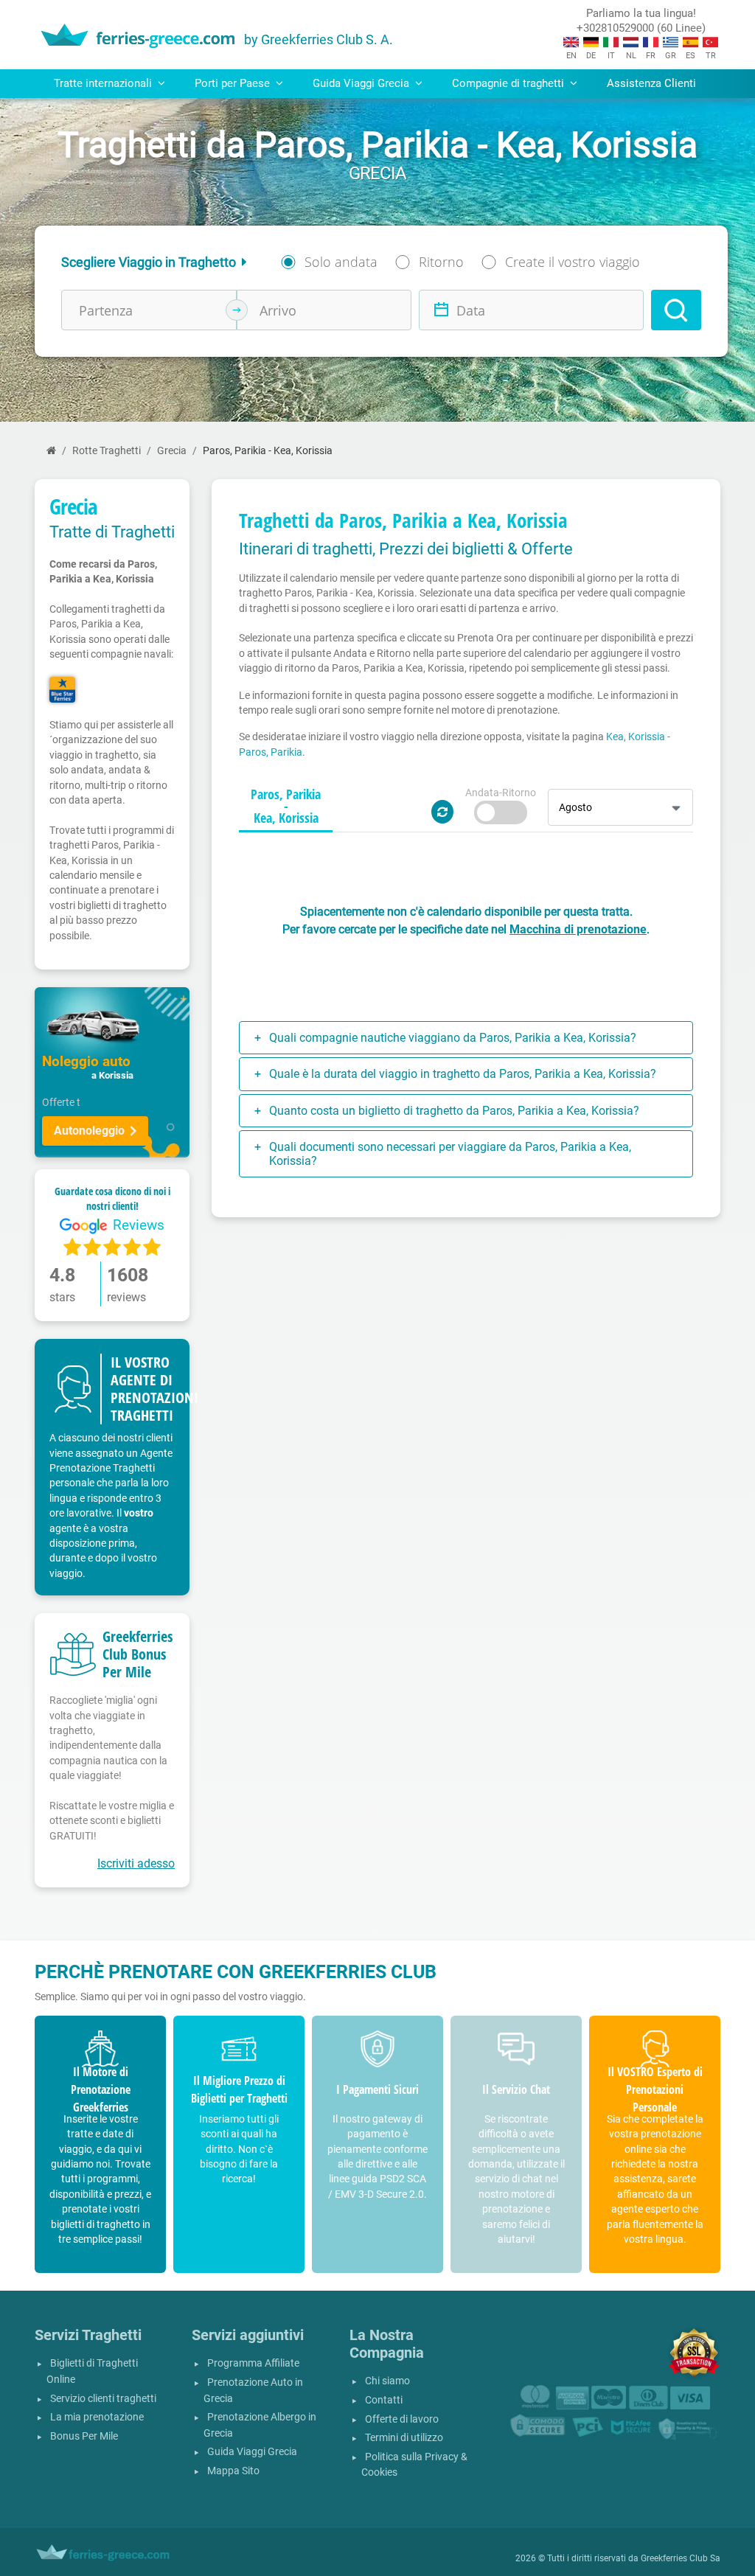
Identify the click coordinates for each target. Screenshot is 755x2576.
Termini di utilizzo (404, 2438)
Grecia (172, 451)
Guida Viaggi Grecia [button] (362, 83)
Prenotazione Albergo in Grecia (260, 2425)
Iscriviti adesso (136, 1863)
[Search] (676, 310)
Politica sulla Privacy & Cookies (414, 2465)
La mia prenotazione (97, 2417)
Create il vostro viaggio (573, 262)
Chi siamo (387, 2381)
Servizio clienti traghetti (103, 2399)
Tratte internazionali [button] (104, 83)
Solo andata (341, 262)
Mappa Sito (233, 2471)
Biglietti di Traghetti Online (92, 2371)
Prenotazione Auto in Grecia (253, 2391)
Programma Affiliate (253, 2363)
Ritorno (441, 262)
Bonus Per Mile (84, 2436)
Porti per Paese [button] (234, 83)
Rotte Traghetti (107, 451)
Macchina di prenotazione (578, 929)
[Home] (51, 451)
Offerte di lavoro (402, 2419)
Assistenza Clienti (651, 83)
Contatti (384, 2400)
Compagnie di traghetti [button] (509, 83)
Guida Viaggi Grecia (252, 2452)
